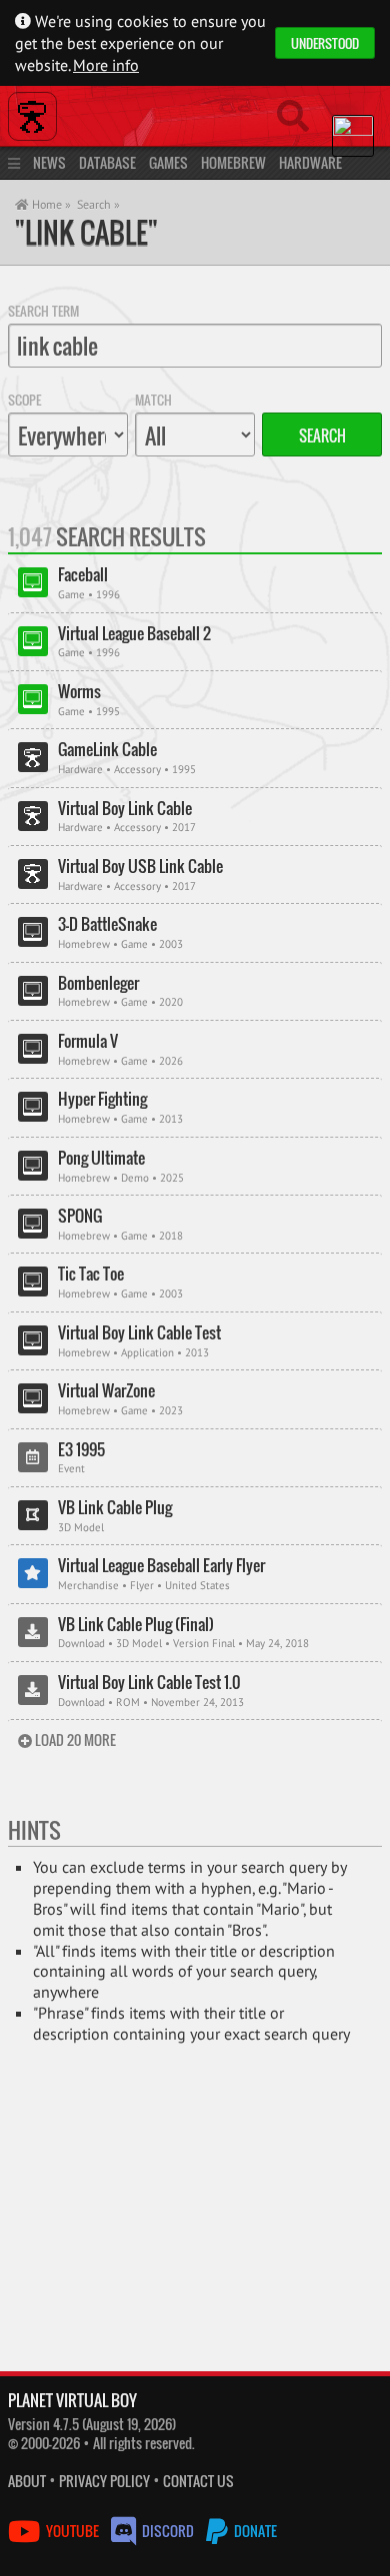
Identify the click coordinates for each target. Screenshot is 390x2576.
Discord (168, 2531)
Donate (254, 2531)
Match (153, 400)
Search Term (43, 311)
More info (106, 65)
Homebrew (233, 162)
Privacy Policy (104, 2481)
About (27, 2481)
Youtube (72, 2531)
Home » (50, 204)
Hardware (310, 162)
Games (168, 162)
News (49, 162)
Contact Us (198, 2481)
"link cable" (86, 232)
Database (107, 162)
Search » (98, 204)
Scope (24, 400)
